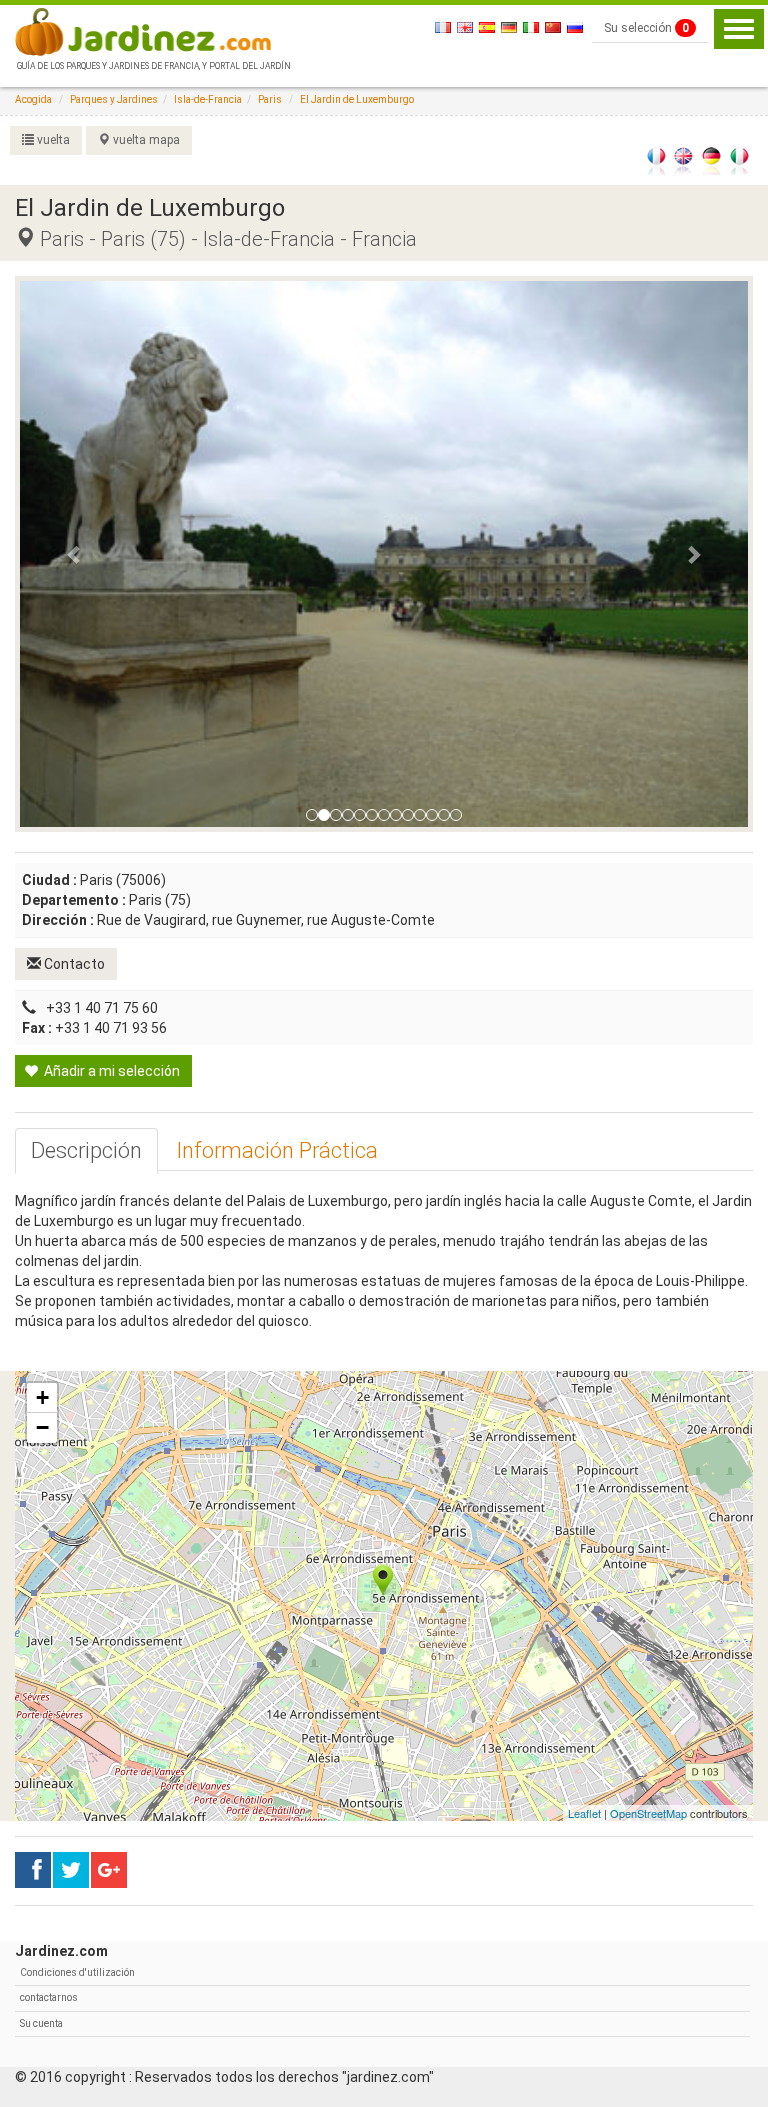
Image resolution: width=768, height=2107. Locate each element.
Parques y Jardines (114, 99)
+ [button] (42, 1397)
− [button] (42, 1427)
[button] (74, 554)
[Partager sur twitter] (71, 1870)
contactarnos (49, 1997)
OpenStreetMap (648, 1813)
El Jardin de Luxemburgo (357, 99)
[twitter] (109, 1870)
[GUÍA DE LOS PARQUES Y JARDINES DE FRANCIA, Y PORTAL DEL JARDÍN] (152, 30)
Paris (270, 99)
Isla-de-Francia (208, 99)
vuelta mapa (145, 140)
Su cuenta (41, 2023)
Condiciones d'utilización (77, 1972)
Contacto (73, 964)
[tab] (86, 1151)
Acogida (33, 99)
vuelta (52, 140)
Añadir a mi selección (110, 1071)
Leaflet (584, 1813)
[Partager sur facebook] (33, 1870)
